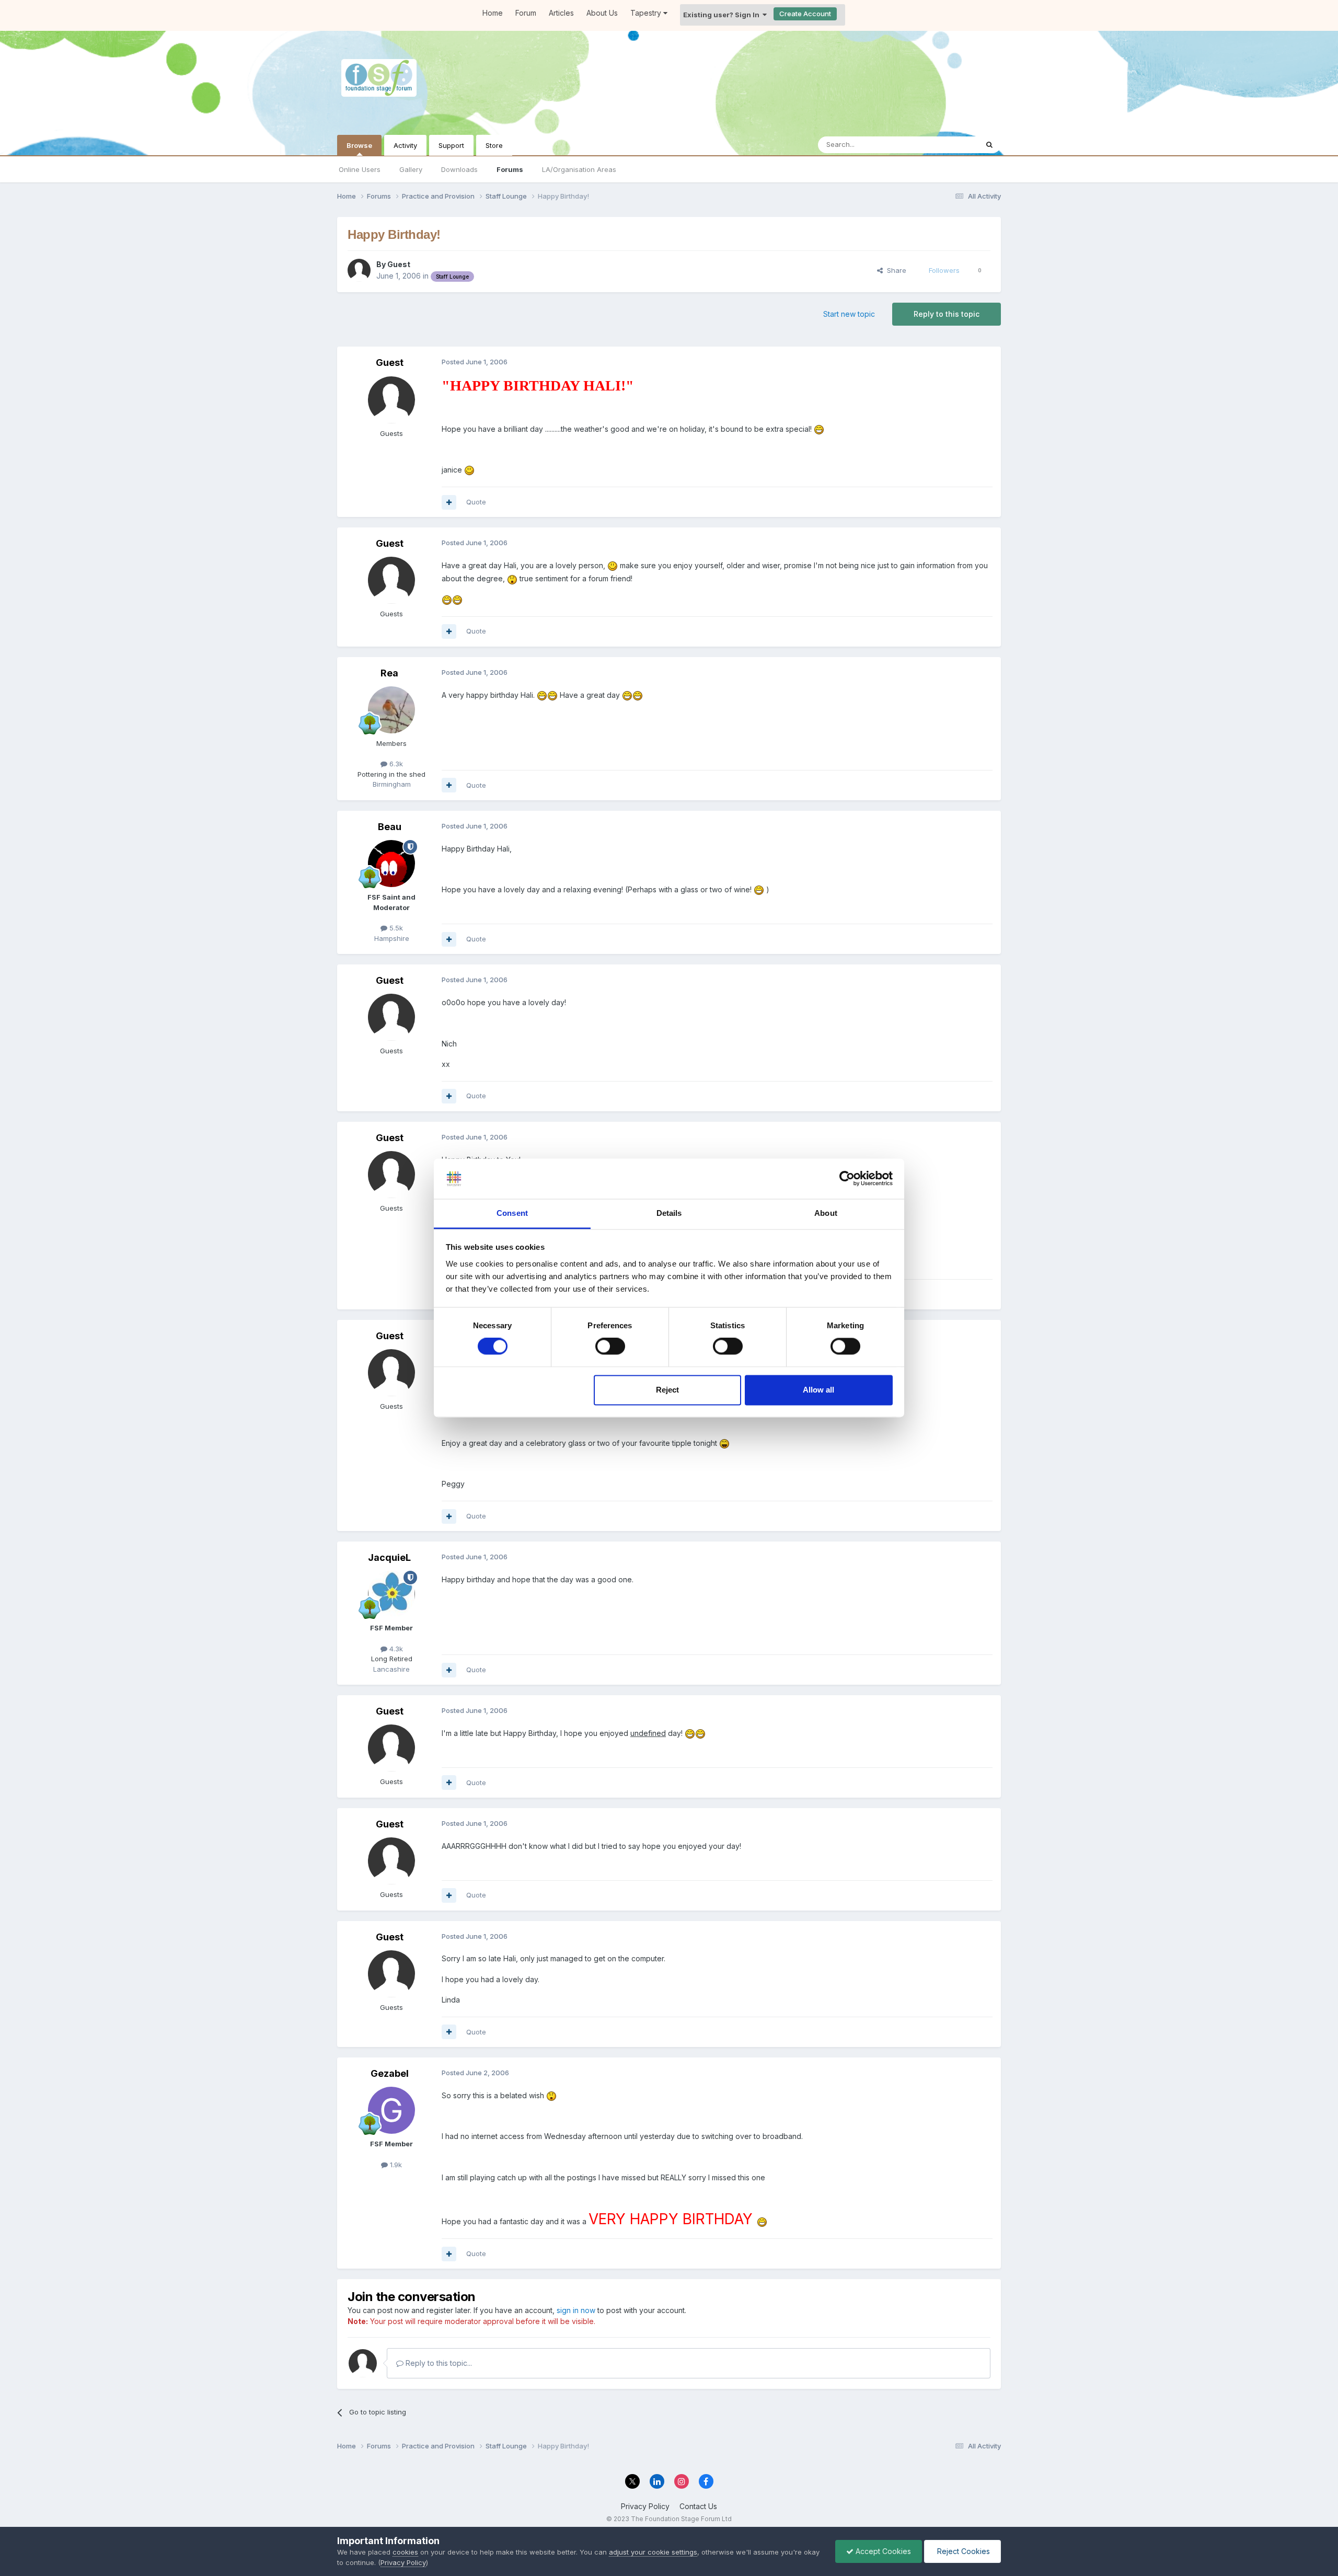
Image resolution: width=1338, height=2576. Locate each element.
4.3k (395, 1649)
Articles (561, 13)
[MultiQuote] (449, 502)
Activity (405, 145)
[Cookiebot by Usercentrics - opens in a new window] (847, 1179)
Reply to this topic (947, 314)
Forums (510, 169)
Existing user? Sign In (723, 15)
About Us (602, 13)
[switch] (610, 1347)
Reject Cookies (962, 2551)
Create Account (805, 14)
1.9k (395, 2165)
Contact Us (698, 2506)
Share (895, 270)
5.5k (395, 928)
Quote (476, 502)
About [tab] (826, 1213)
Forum (526, 13)
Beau (390, 827)
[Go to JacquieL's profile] (391, 1594)
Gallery (411, 169)
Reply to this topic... (438, 2363)
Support (451, 145)
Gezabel (390, 2073)
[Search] (989, 145)
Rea (389, 673)
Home (493, 13)
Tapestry (647, 13)
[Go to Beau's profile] (391, 864)
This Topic (947, 145)
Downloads (459, 169)
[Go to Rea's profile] (391, 710)
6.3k (395, 764)
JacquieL (389, 1557)
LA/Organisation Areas (579, 169)
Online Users (360, 169)
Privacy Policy (645, 2506)
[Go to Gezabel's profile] (391, 2110)
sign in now (576, 2310)
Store (494, 145)
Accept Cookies (882, 2551)
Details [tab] (669, 1213)
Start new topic (849, 314)
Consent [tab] (512, 1213)
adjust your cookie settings (653, 2552)
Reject (667, 1390)
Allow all (818, 1390)
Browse (359, 145)
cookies (405, 2552)
